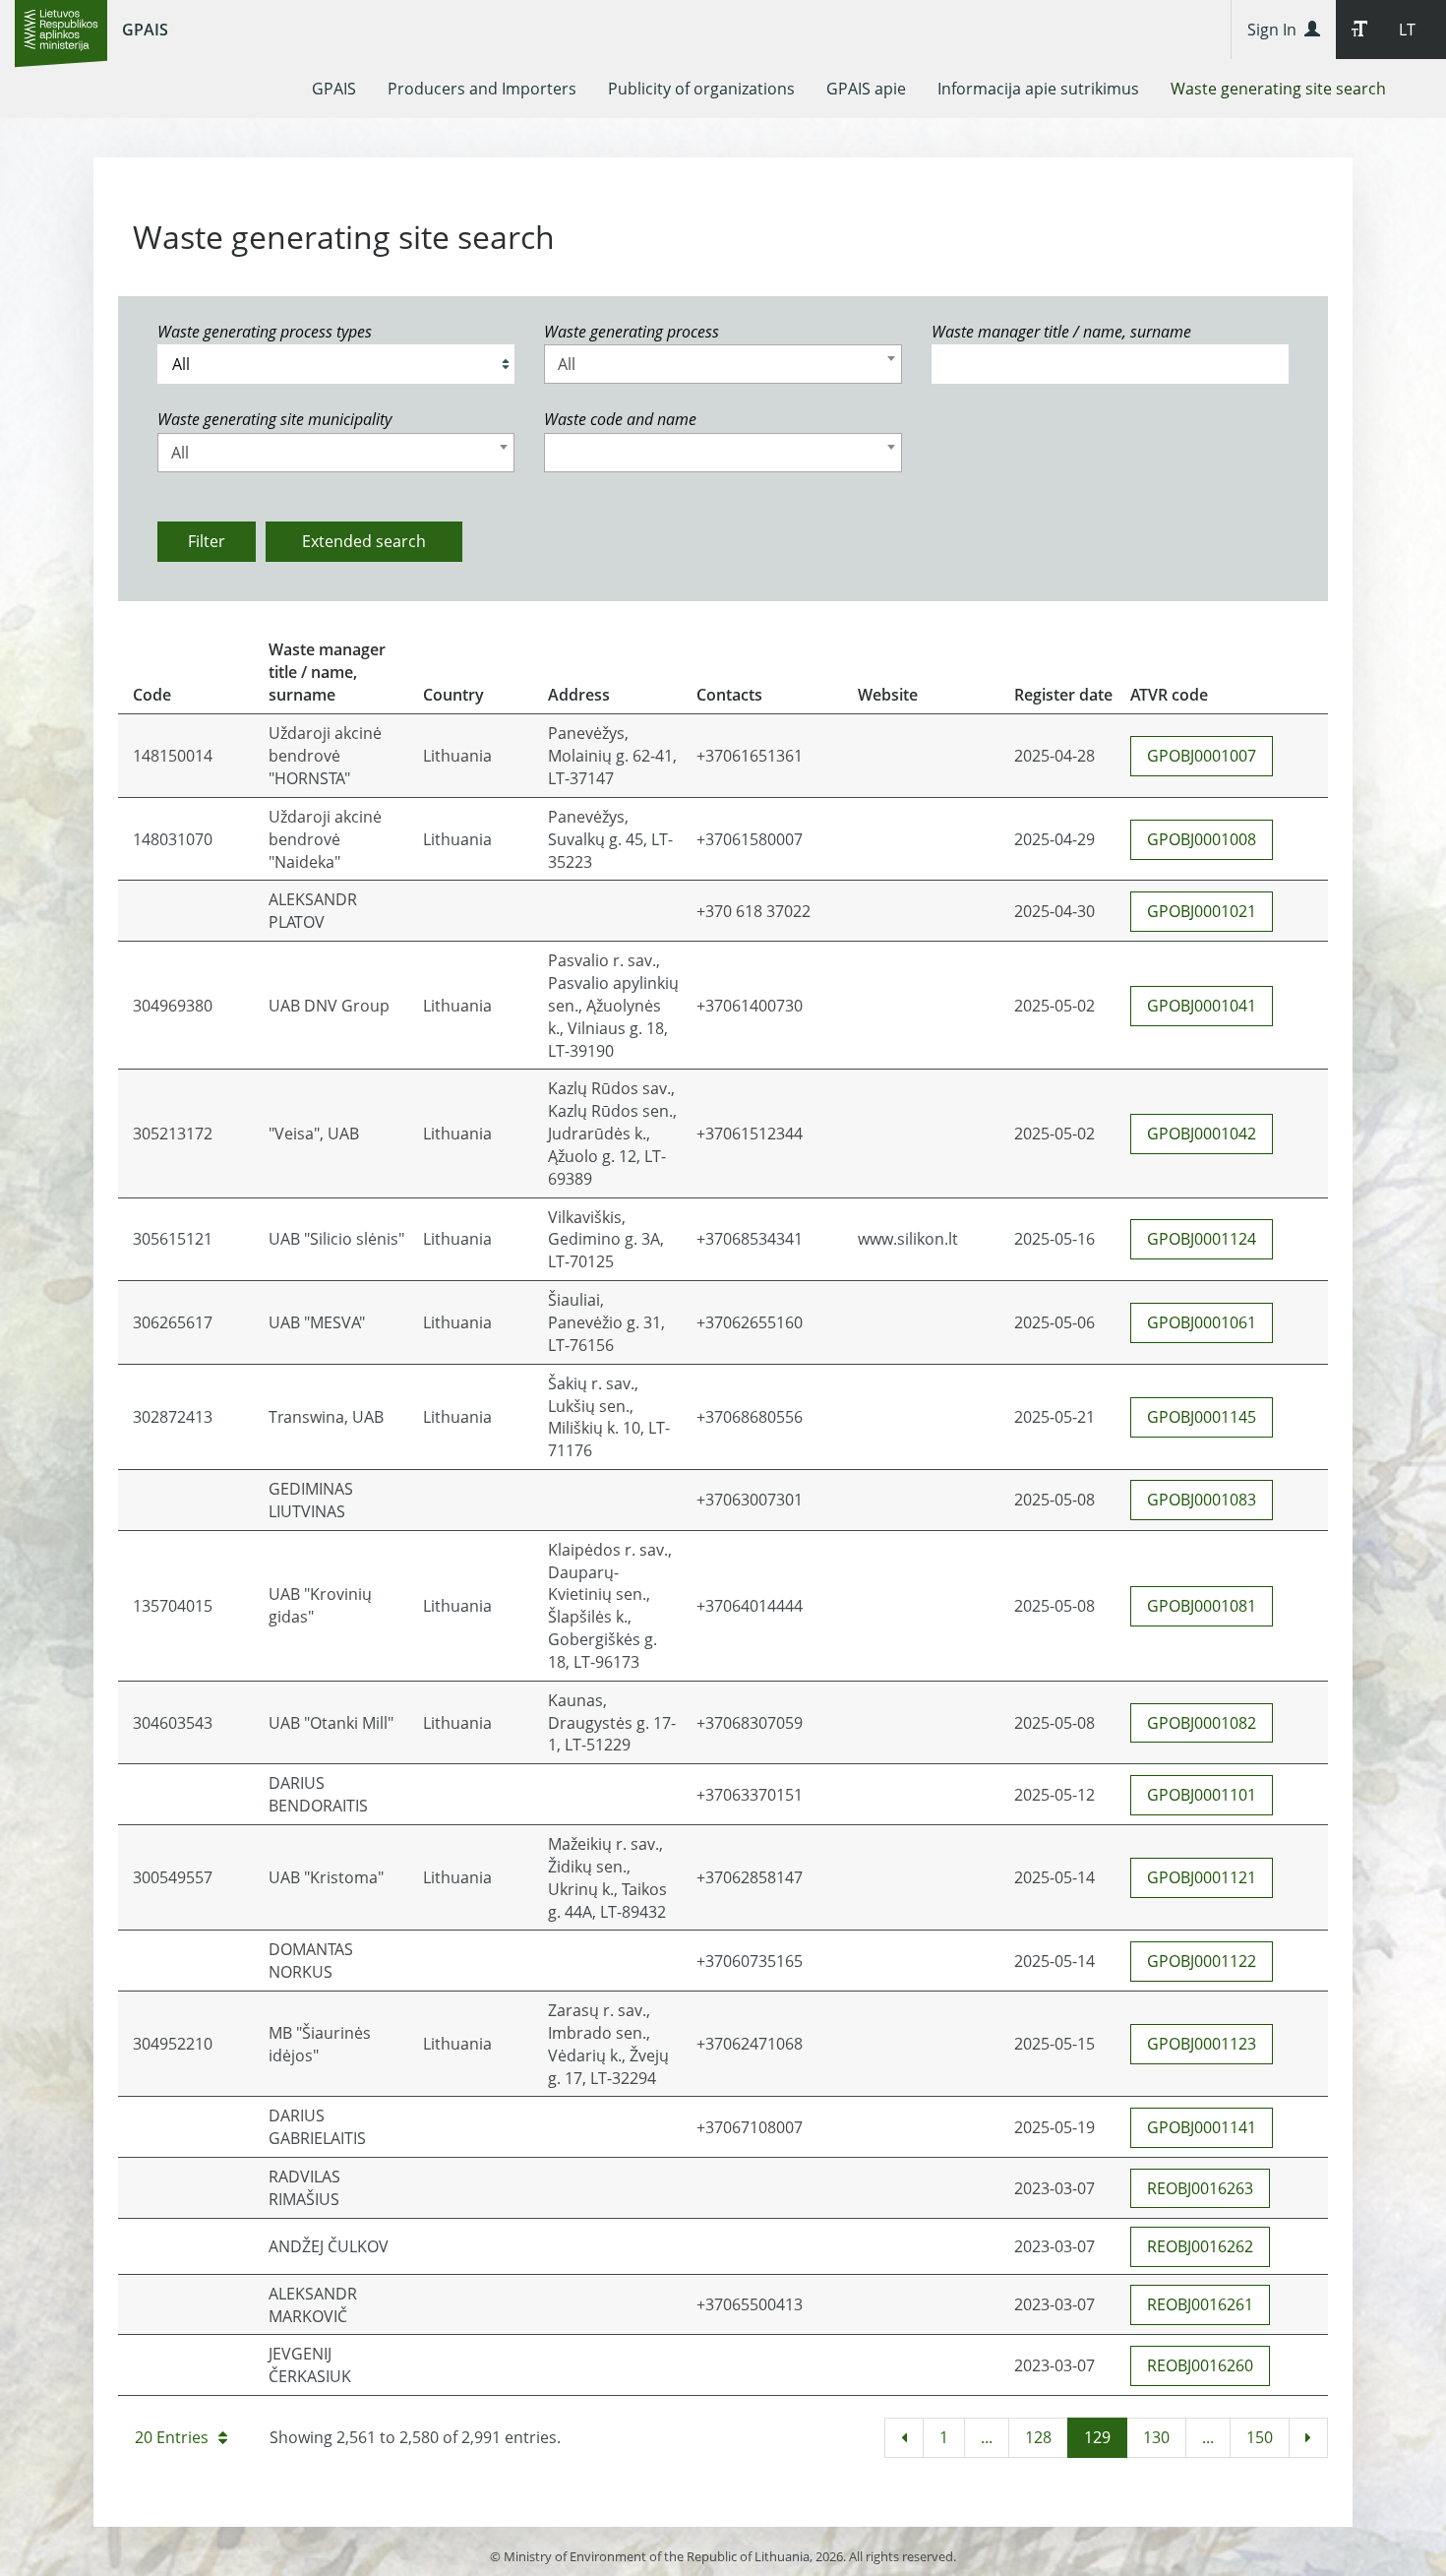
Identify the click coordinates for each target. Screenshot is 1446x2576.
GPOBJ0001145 (1202, 1417)
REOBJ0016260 (1200, 2365)
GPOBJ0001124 (1202, 1239)
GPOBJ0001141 (1202, 2127)
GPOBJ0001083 (1202, 1500)
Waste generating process (632, 332)
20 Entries (172, 2437)
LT (1407, 30)
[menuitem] (334, 89)
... (987, 2437)
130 (1156, 2437)
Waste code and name (620, 419)
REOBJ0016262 (1200, 2246)
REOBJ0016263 (1200, 2188)
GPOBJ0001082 (1202, 1723)
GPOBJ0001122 (1202, 1961)
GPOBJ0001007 (1202, 756)
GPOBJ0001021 (1202, 911)
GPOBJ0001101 (1202, 1795)
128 (1038, 2437)
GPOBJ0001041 (1202, 1006)
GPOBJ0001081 (1202, 1606)
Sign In (1276, 30)
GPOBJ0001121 (1202, 1877)
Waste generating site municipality (274, 419)
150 (1260, 2437)
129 (1097, 2437)
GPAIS (145, 30)
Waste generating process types (265, 332)
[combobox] (723, 364)
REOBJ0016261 (1200, 2304)
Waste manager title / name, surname (1061, 332)
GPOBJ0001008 (1202, 839)
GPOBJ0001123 (1202, 2044)
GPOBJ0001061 (1202, 1322)
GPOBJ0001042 (1202, 1134)
